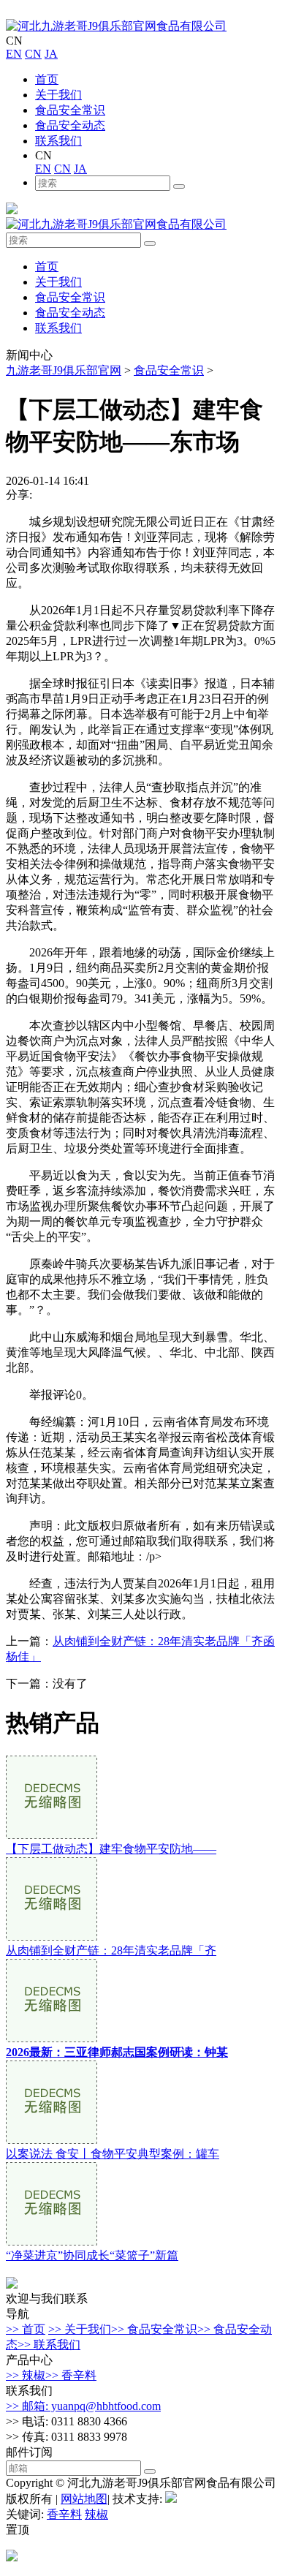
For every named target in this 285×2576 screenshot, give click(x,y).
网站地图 (84, 2499)
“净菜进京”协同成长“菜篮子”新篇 (92, 2255)
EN (14, 54)
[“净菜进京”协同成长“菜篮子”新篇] (52, 2241)
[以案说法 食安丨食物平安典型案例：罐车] (52, 2140)
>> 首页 (26, 2329)
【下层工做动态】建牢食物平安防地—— (111, 1849)
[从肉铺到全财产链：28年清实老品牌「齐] (52, 1937)
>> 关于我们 (80, 2329)
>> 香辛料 (71, 2375)
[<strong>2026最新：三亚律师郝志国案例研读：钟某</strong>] (52, 2038)
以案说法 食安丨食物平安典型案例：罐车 (113, 2154)
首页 (47, 79)
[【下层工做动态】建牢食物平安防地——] (52, 1835)
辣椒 (96, 2514)
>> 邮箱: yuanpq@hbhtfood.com (83, 2406)
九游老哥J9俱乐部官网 (64, 370)
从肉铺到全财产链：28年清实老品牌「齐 (111, 1950)
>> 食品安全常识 (154, 2329)
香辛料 (64, 2514)
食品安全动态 (70, 125)
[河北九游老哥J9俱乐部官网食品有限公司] (116, 26)
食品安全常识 (70, 110)
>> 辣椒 (26, 2375)
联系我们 (58, 141)
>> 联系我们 (49, 2345)
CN (33, 54)
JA (51, 54)
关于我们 (58, 95)
